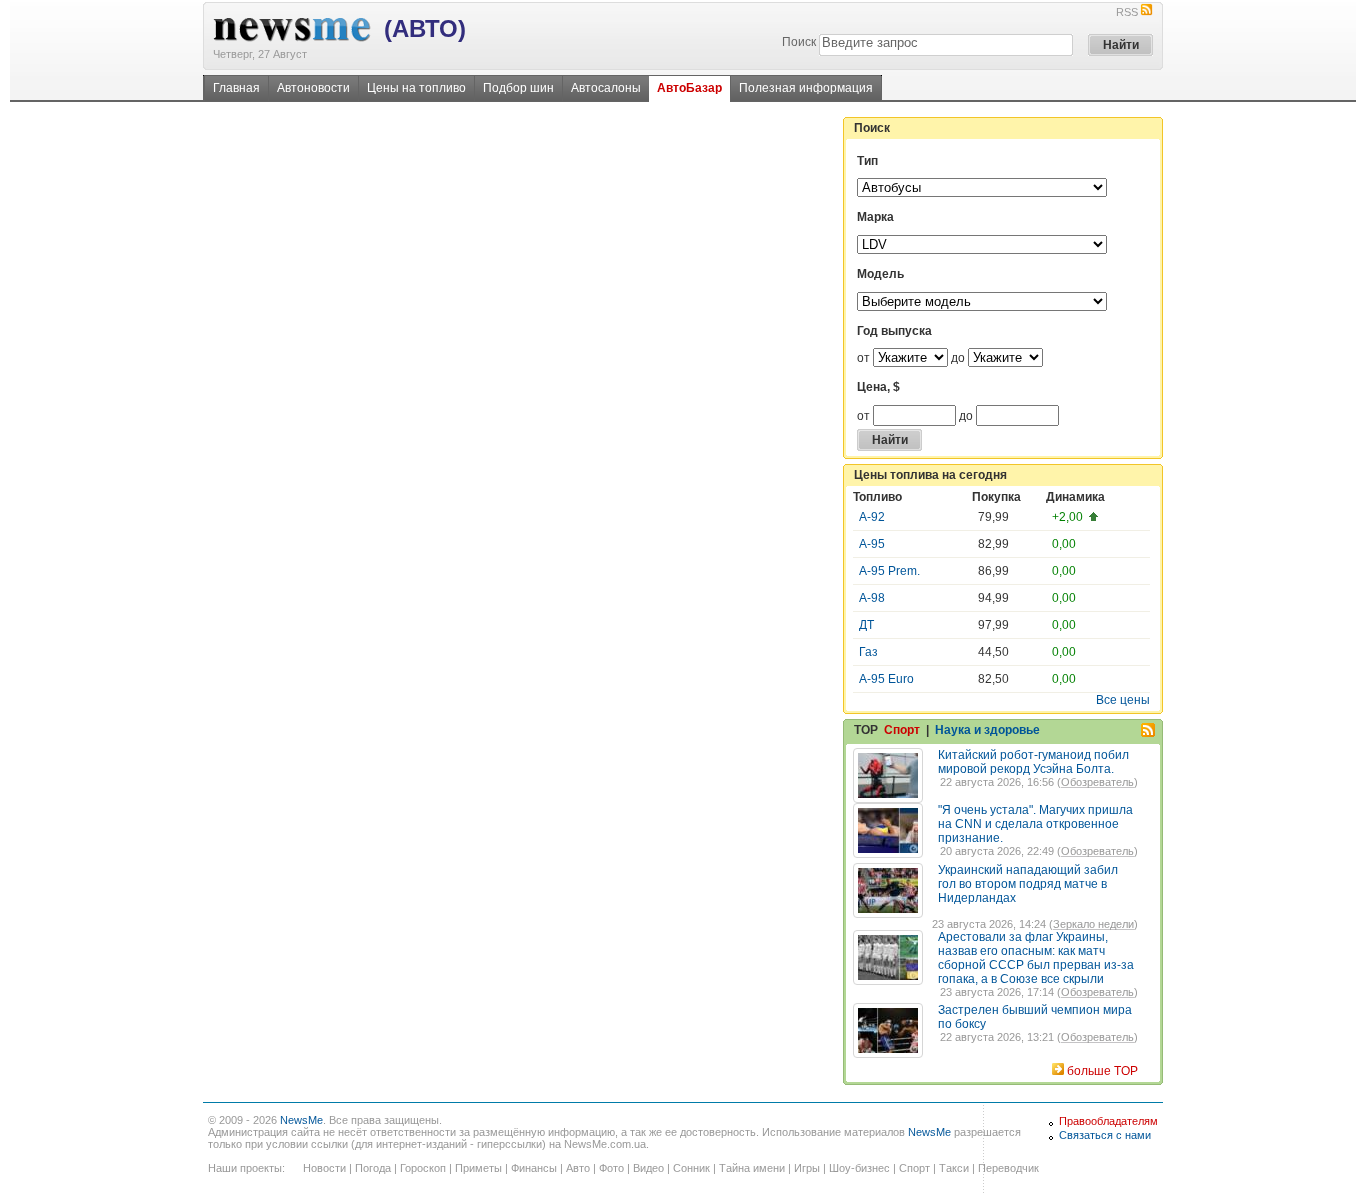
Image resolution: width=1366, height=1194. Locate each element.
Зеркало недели (1093, 924)
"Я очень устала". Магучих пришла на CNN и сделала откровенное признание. (1035, 824)
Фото (611, 1168)
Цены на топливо (416, 88)
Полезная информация (806, 88)
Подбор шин (518, 88)
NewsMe (301, 1120)
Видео (648, 1168)
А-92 (872, 517)
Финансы (534, 1168)
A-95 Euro (886, 679)
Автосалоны (606, 88)
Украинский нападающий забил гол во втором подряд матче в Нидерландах (1028, 884)
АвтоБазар (689, 88)
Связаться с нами (1105, 1135)
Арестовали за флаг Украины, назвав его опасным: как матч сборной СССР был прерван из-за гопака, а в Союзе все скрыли (1036, 958)
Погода (373, 1168)
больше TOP (1102, 1071)
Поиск (799, 42)
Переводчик (1008, 1168)
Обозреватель (1097, 782)
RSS (1127, 12)
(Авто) (425, 28)
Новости (324, 1168)
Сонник (691, 1168)
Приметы (478, 1168)
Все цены (1123, 700)
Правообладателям (1108, 1121)
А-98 (872, 598)
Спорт (902, 730)
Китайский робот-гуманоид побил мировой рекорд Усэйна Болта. (1033, 762)
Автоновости (313, 88)
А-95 (872, 544)
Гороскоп (423, 1168)
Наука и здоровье (987, 730)
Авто (578, 1168)
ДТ (866, 625)
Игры (807, 1168)
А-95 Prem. (889, 571)
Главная (236, 88)
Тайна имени (752, 1168)
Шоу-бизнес (859, 1168)
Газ (868, 652)
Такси (954, 1168)
